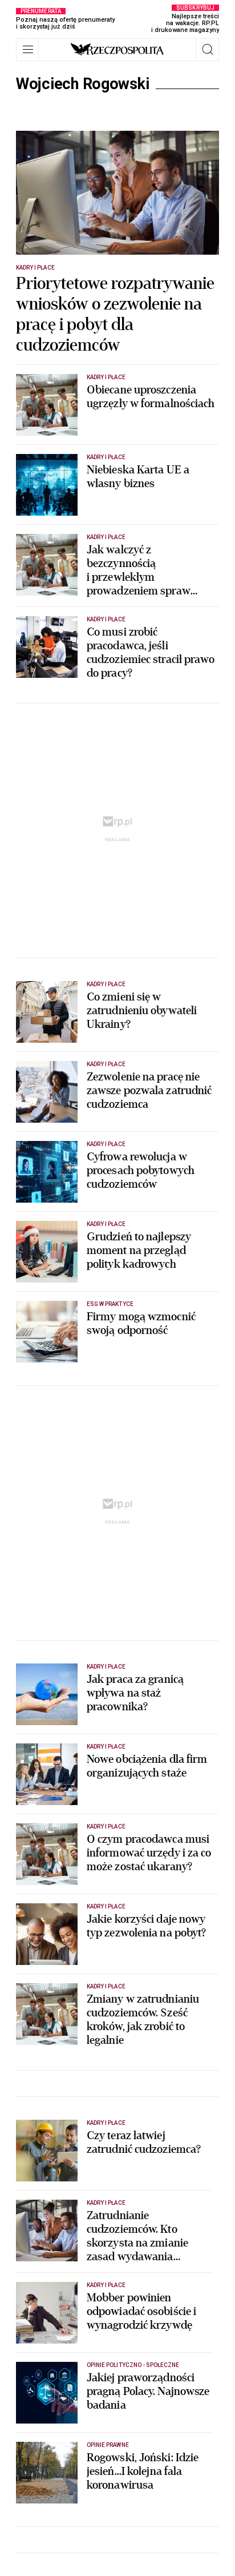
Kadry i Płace (35, 268)
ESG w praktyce (110, 1304)
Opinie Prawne (108, 2445)
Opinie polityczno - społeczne (133, 2365)
